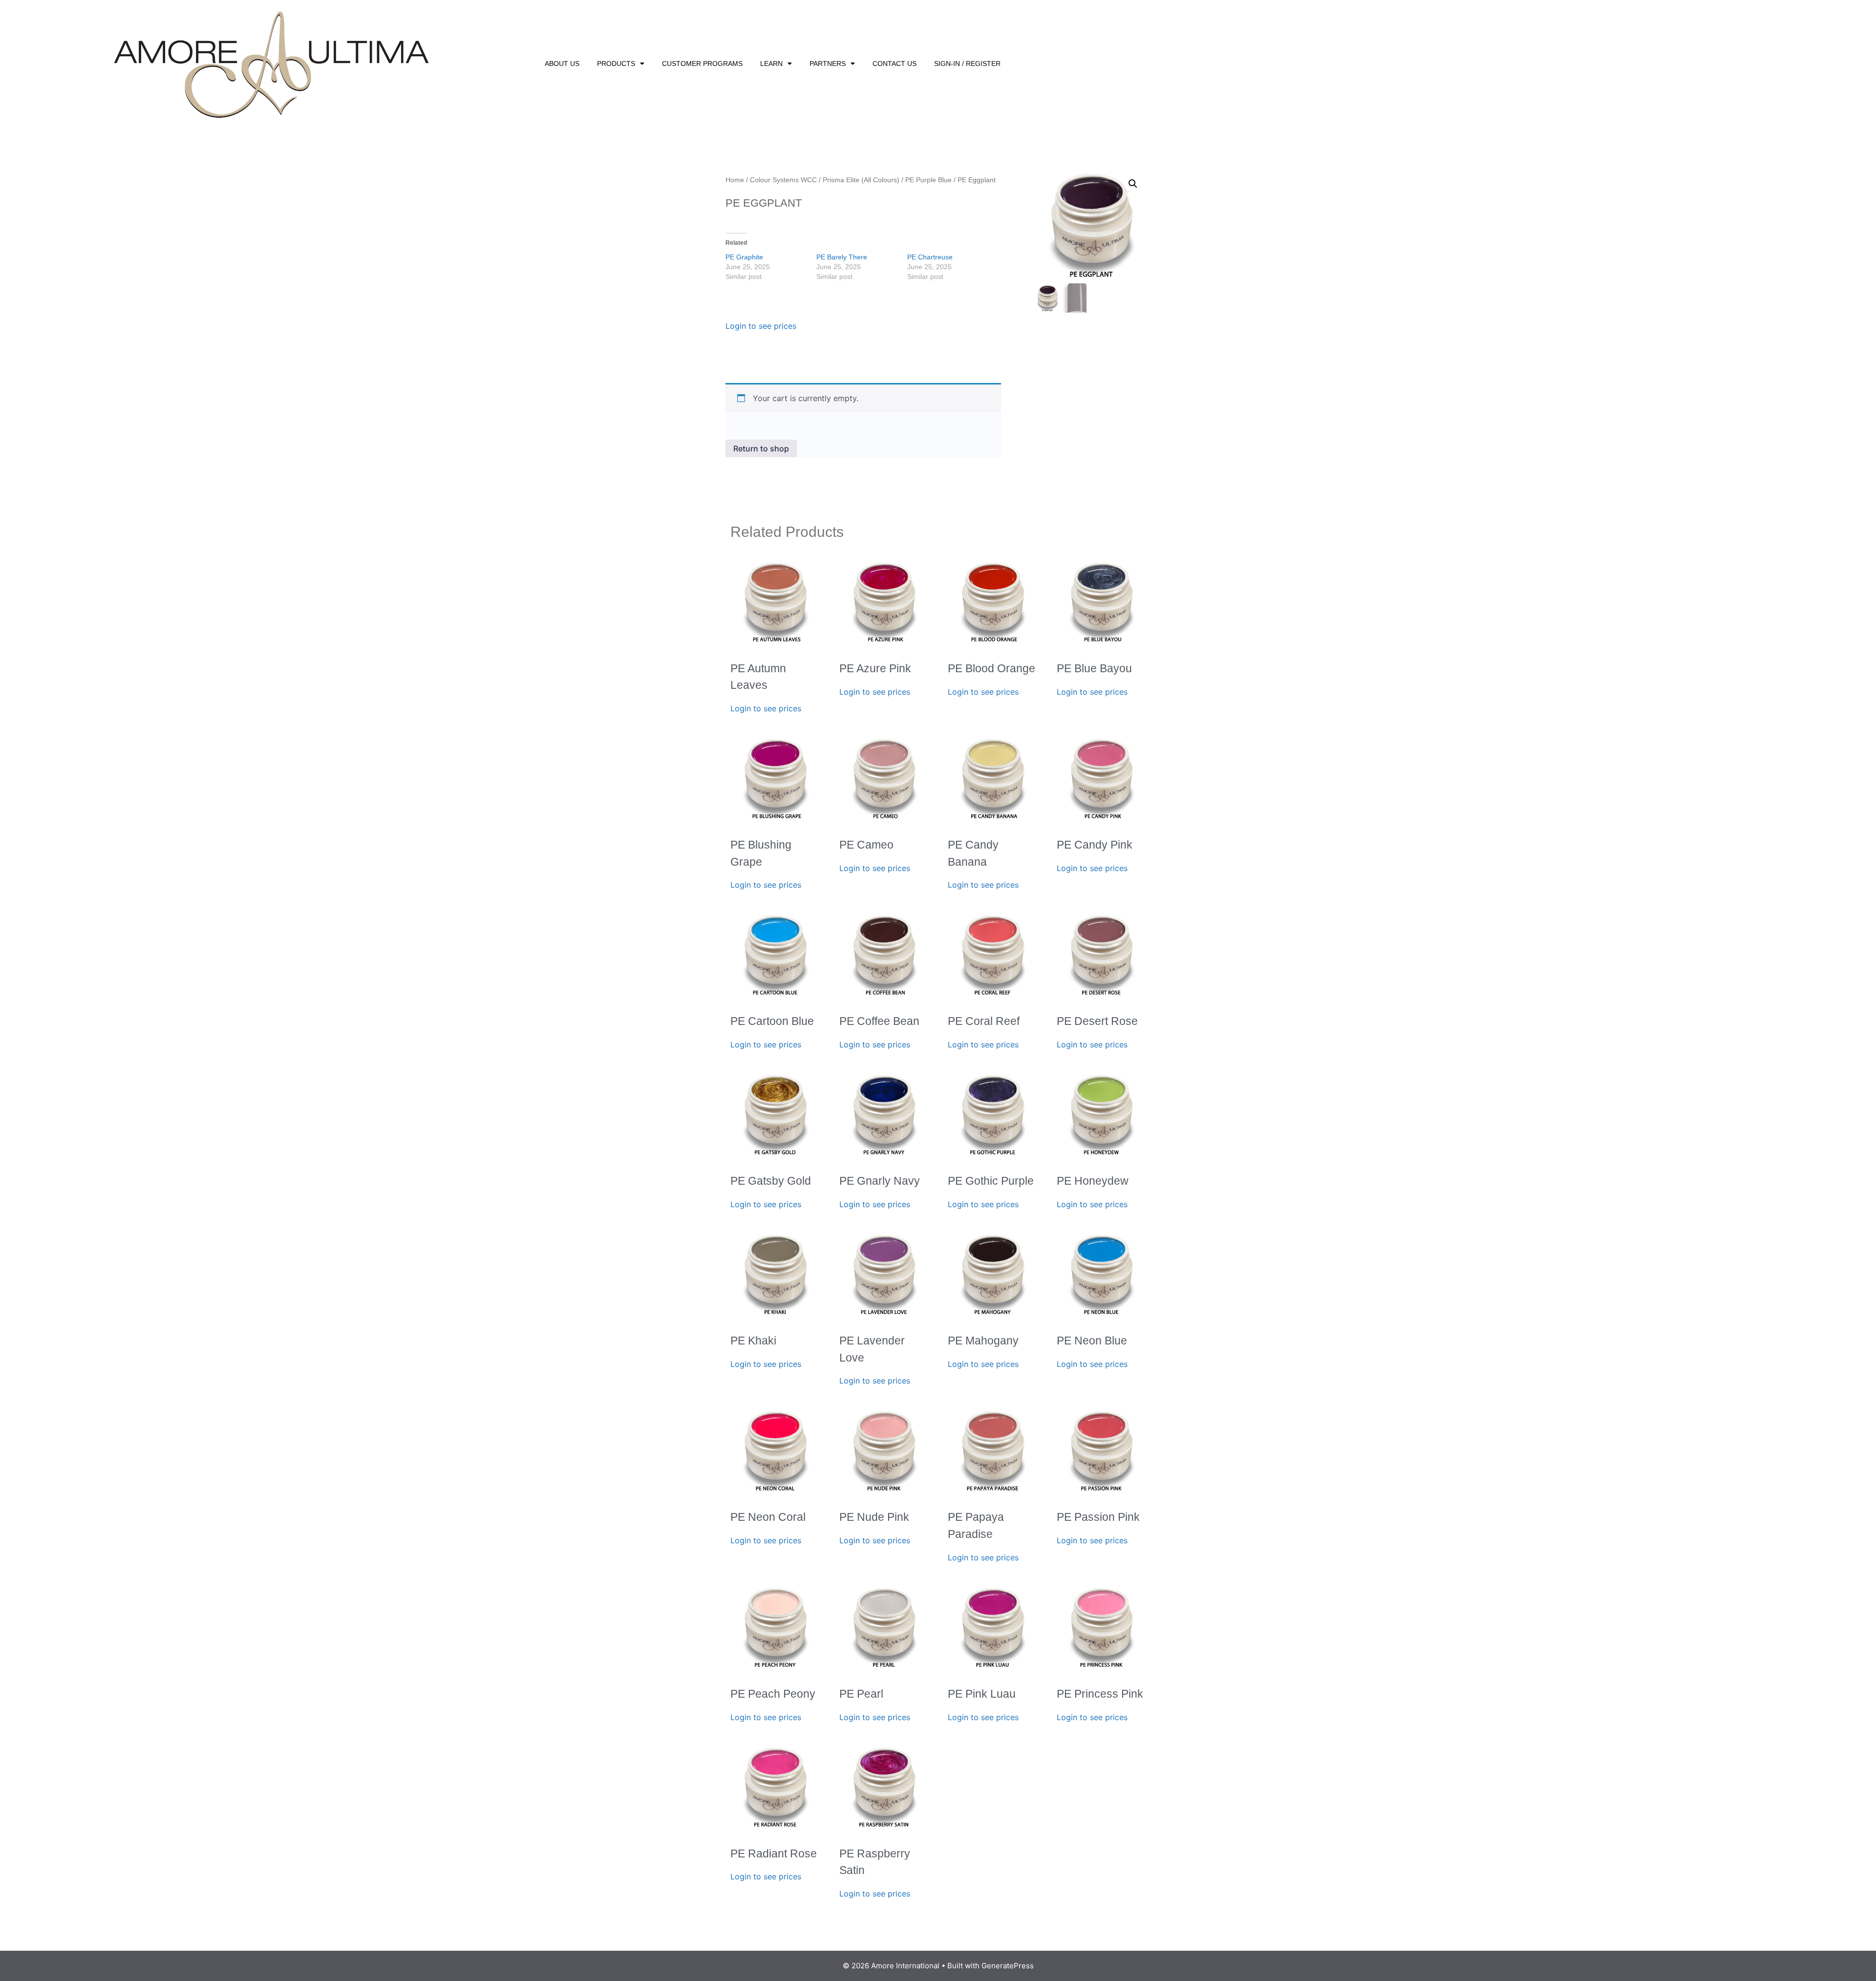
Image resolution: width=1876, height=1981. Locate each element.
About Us (562, 64)
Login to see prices (761, 326)
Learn (771, 64)
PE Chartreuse (930, 257)
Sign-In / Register (967, 64)
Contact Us (895, 64)
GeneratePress (1008, 1966)
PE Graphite (744, 257)
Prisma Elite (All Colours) (861, 180)
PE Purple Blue (928, 180)
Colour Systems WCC (783, 180)
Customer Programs (702, 64)
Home (735, 180)
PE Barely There (842, 257)
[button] (1133, 184)
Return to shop (761, 448)
